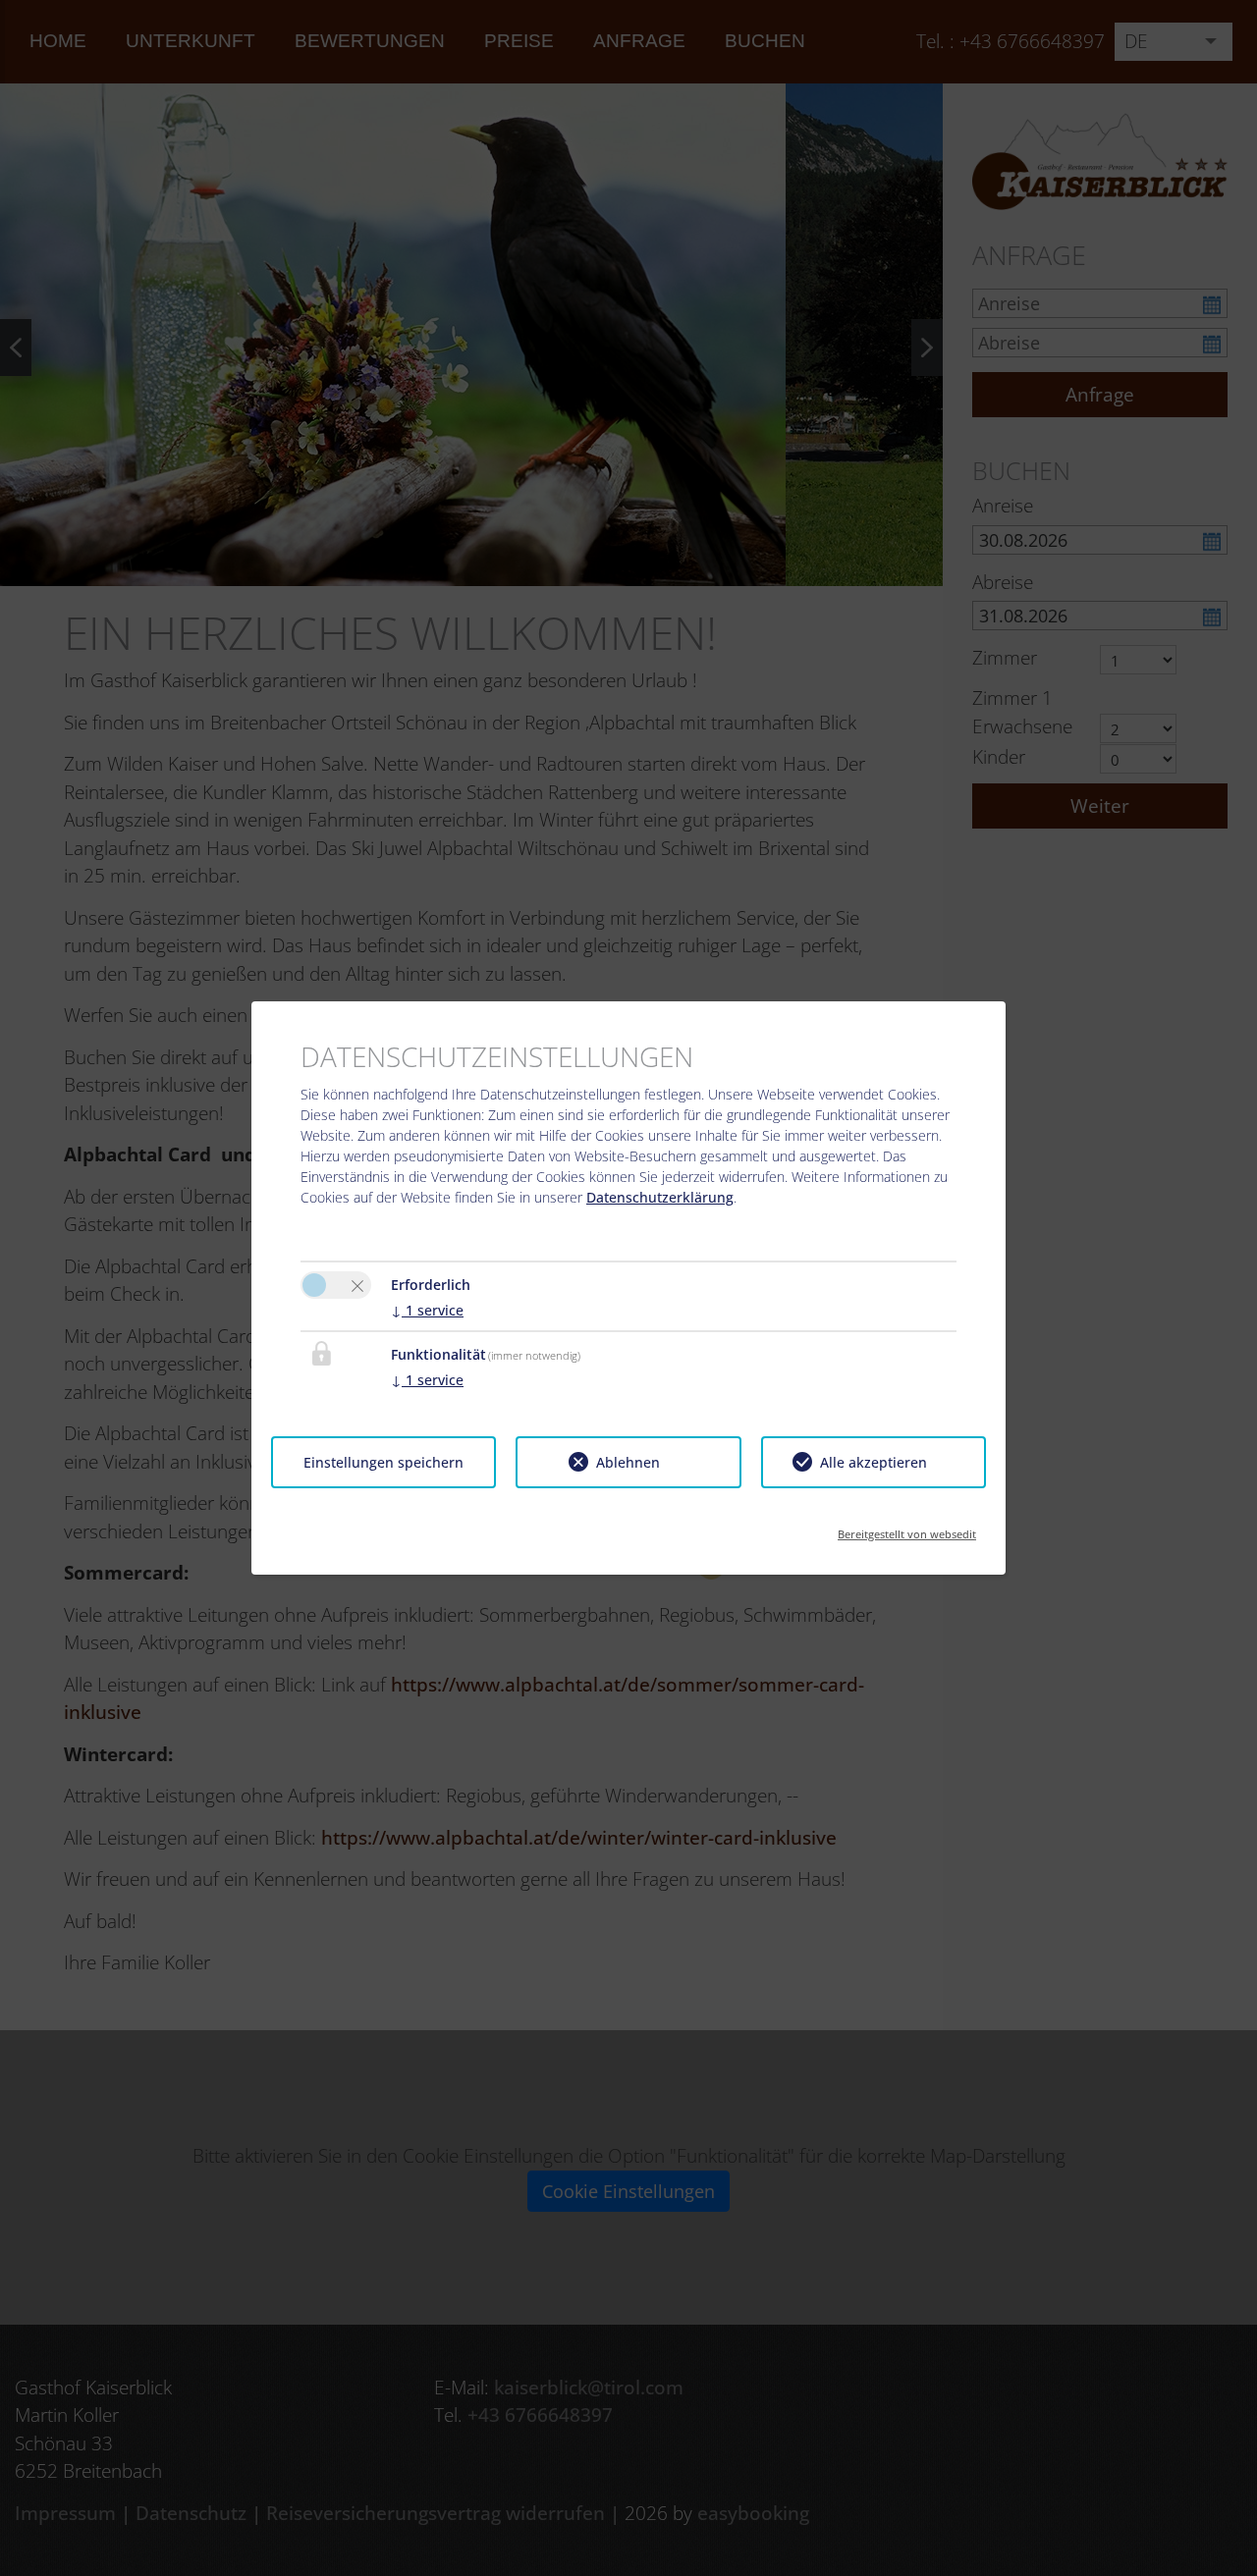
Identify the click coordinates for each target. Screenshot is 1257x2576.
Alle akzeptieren (874, 1462)
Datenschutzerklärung (660, 1197)
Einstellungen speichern (383, 1462)
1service (427, 1310)
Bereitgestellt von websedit (907, 1528)
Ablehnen (628, 1462)
